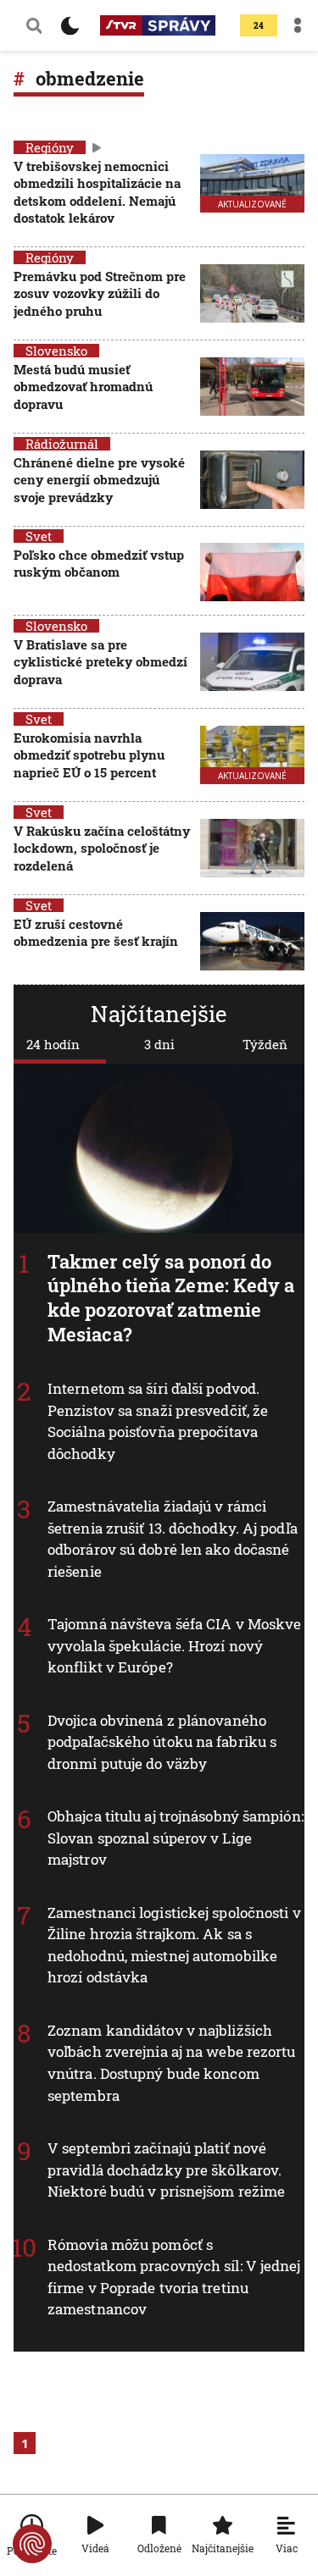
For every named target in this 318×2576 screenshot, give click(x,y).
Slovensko (56, 351)
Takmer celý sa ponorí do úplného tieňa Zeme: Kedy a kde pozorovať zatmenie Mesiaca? (171, 1298)
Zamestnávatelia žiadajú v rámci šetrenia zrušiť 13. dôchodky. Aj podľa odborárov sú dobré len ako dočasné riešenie (173, 1539)
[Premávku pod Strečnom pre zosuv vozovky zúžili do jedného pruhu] (252, 295)
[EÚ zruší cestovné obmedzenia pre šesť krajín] (252, 941)
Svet (39, 536)
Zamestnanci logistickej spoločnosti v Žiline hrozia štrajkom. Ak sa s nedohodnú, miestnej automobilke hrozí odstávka (174, 1945)
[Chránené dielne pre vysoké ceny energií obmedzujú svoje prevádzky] (252, 481)
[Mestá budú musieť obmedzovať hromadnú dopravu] (252, 388)
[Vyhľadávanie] (34, 25)
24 (259, 26)
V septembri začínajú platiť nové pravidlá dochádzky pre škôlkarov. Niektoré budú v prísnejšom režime (166, 2170)
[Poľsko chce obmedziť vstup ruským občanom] (252, 572)
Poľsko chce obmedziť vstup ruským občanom (99, 563)
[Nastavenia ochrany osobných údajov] (32, 2544)
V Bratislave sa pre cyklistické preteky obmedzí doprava (100, 662)
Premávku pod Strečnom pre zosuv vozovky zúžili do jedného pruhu (100, 293)
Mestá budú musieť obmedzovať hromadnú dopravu (83, 387)
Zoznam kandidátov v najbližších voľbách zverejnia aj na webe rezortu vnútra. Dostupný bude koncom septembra (172, 2063)
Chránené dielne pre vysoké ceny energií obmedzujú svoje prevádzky (99, 480)
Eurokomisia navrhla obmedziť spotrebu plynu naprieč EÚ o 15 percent (89, 755)
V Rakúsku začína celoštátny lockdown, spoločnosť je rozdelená (102, 848)
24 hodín (53, 1044)
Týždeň (265, 1044)
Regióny (50, 147)
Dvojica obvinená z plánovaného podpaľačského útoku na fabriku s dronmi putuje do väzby (162, 1742)
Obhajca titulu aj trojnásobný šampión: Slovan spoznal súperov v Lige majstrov (176, 1838)
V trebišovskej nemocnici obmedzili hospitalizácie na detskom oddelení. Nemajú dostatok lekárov (97, 192)
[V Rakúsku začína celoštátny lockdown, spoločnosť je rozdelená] (252, 850)
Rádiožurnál (62, 444)
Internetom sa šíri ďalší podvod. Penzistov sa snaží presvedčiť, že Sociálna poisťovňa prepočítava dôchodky (158, 1421)
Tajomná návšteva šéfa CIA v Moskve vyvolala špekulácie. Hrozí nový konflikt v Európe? (174, 1645)
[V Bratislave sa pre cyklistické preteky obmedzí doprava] (252, 663)
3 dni (159, 1044)
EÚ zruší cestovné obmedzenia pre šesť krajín (96, 932)
